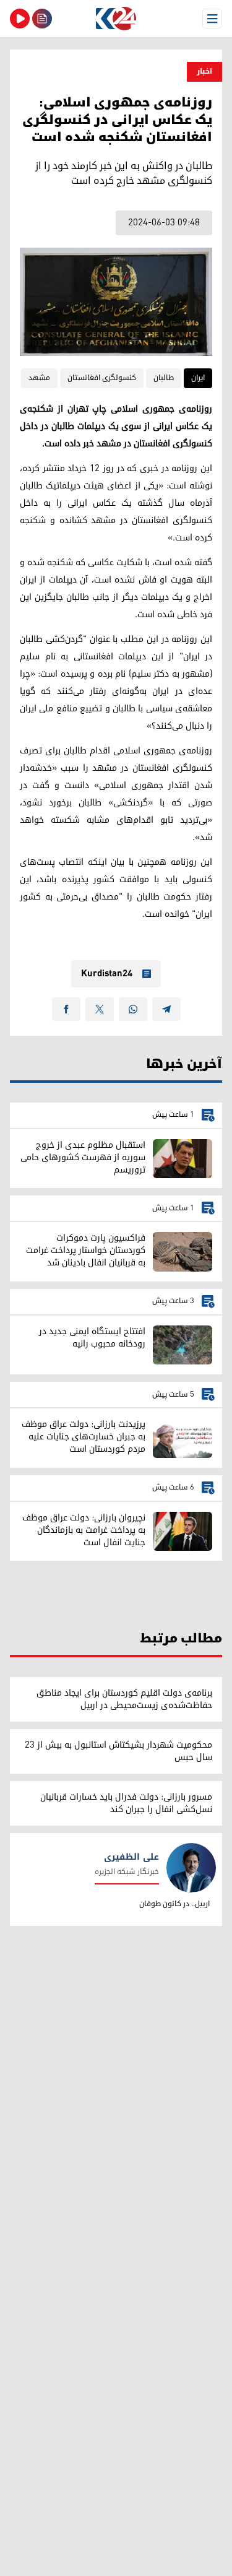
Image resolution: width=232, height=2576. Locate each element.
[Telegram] (166, 1009)
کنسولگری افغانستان (102, 378)
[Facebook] (66, 1009)
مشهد (39, 378)
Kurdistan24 (107, 974)
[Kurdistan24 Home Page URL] (116, 19)
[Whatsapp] (133, 1009)
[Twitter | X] (100, 1009)
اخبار (204, 72)
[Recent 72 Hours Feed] (42, 19)
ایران (198, 378)
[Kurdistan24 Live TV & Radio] (20, 19)
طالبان (164, 378)
